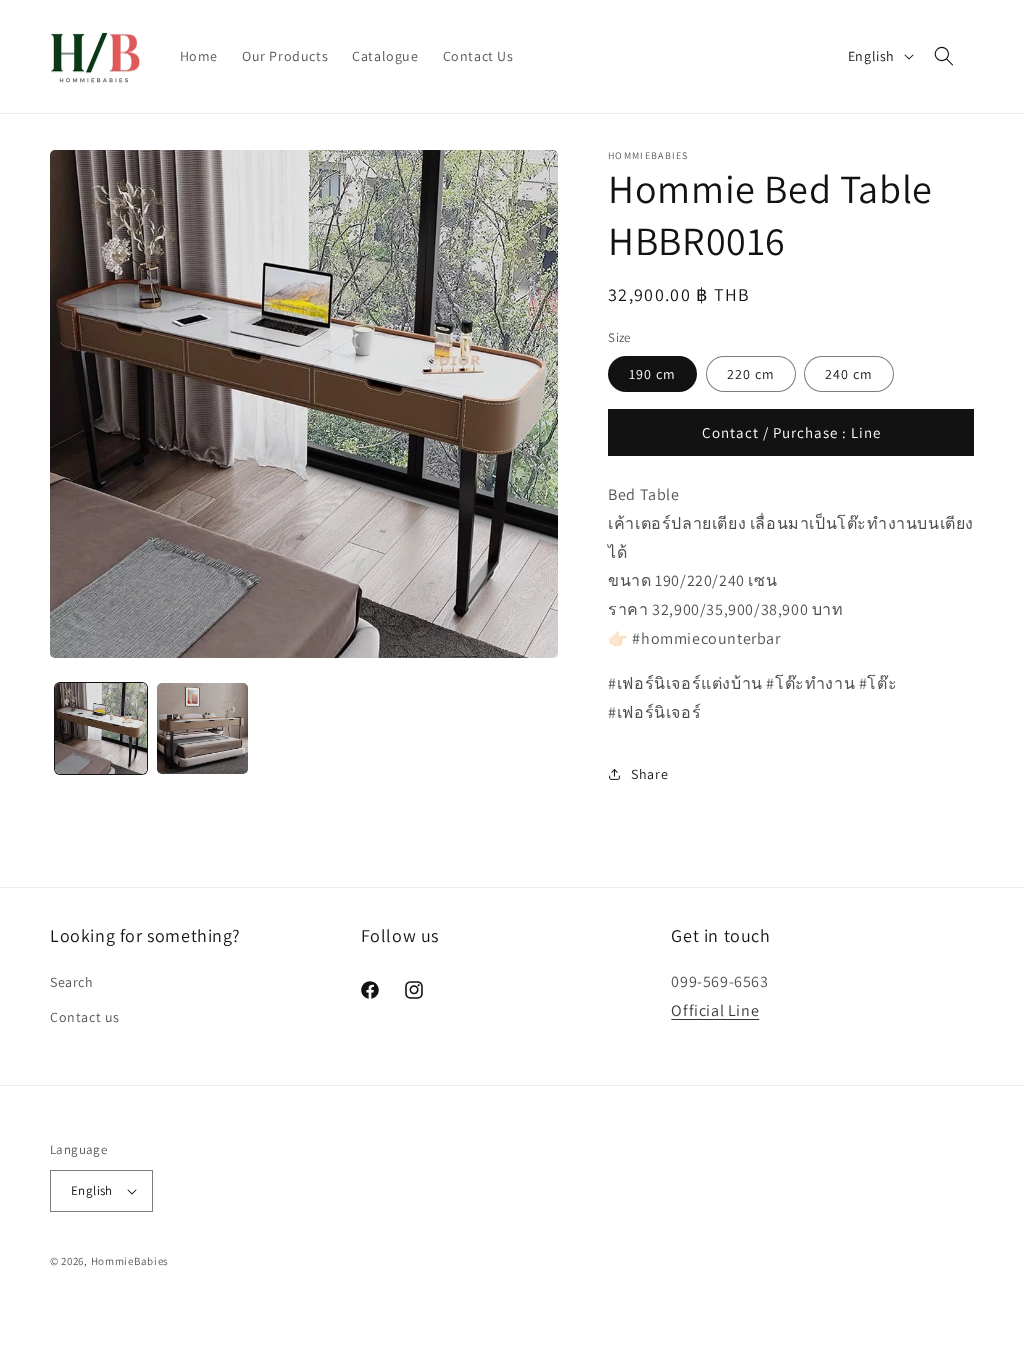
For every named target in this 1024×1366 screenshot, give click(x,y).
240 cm (849, 374)
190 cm (652, 374)
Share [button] (649, 774)
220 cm (751, 374)
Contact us (85, 1017)
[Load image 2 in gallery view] (203, 729)
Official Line (715, 1010)
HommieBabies (130, 1261)
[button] (944, 56)
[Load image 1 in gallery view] (101, 729)
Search (72, 982)
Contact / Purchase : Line (791, 432)
